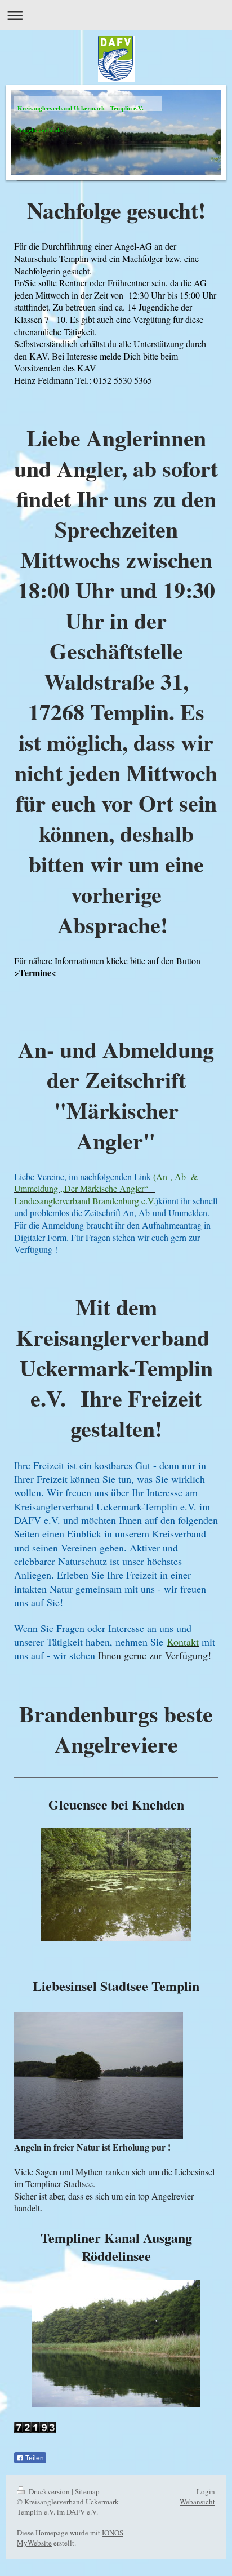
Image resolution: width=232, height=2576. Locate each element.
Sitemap (87, 2491)
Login (206, 2491)
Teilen (34, 2458)
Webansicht (197, 2502)
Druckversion (49, 2491)
